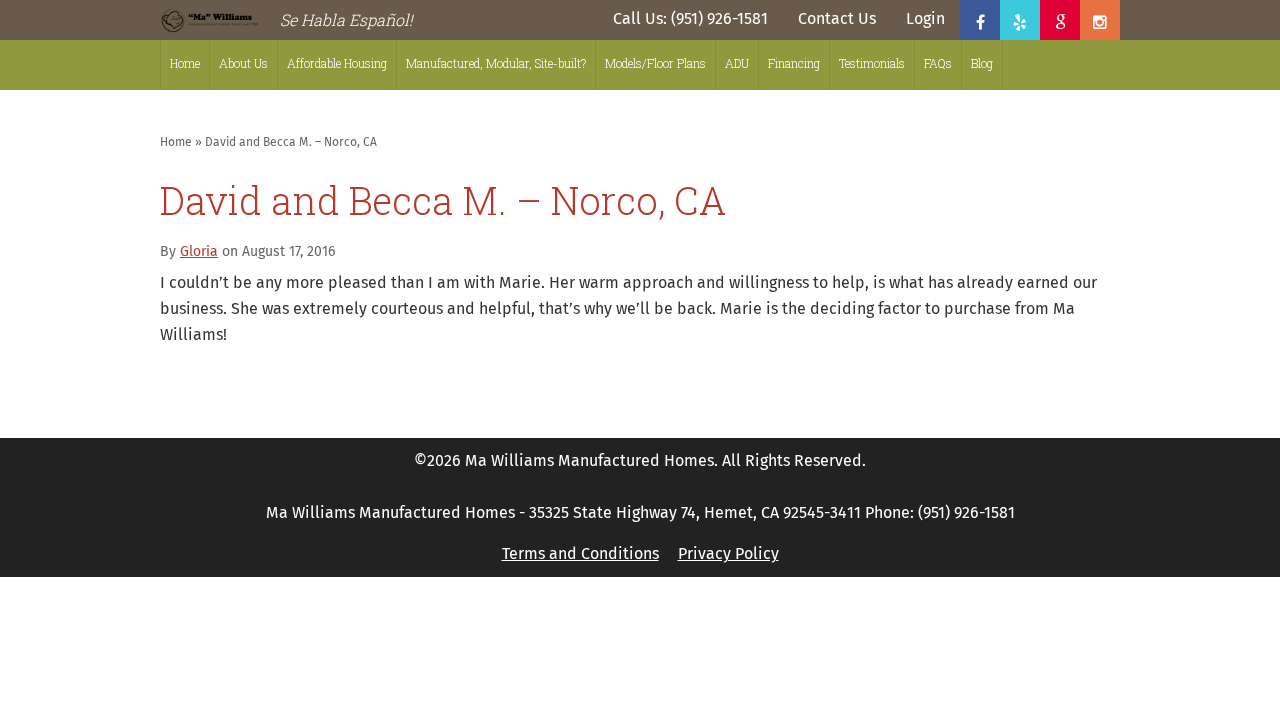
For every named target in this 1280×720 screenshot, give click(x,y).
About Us (243, 63)
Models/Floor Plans (655, 63)
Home (185, 63)
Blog (982, 63)
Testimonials (872, 63)
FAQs (938, 63)
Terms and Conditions (580, 554)
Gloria (199, 252)
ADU (737, 63)
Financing (794, 63)
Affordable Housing (337, 63)
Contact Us (837, 19)
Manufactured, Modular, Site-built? (496, 63)
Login (925, 19)
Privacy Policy (728, 554)
